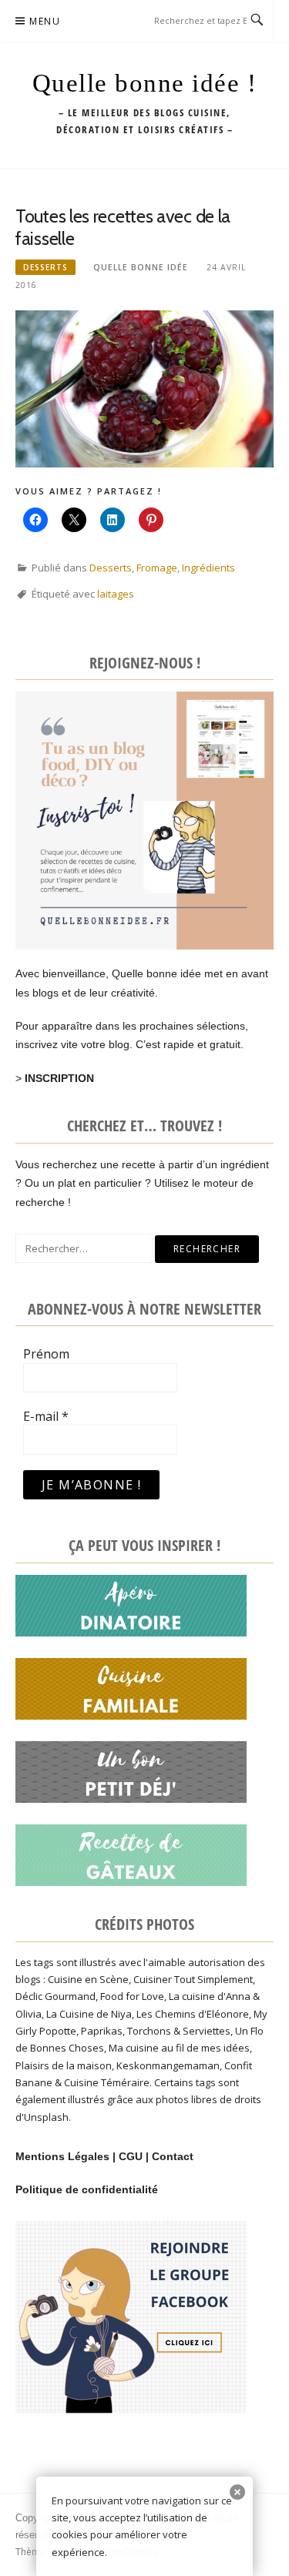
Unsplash (46, 2117)
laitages (116, 594)
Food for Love (132, 1996)
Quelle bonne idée (141, 267)
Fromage (157, 568)
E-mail (46, 1416)
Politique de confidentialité (87, 2189)
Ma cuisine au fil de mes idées (179, 2048)
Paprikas (102, 2031)
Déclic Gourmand (55, 1996)
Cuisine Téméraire (107, 2082)
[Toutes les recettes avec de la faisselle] (144, 388)
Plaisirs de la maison (64, 2065)
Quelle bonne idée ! (145, 83)
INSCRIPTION (59, 1078)
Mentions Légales (62, 2156)
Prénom (46, 1354)
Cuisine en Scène (88, 1979)
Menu (45, 21)
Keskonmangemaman (168, 2065)
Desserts (45, 267)
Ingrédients (208, 568)
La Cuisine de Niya (89, 2014)
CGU (131, 2156)
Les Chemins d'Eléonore (193, 2014)
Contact (173, 2156)
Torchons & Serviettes (179, 2031)
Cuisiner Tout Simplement (193, 1979)
